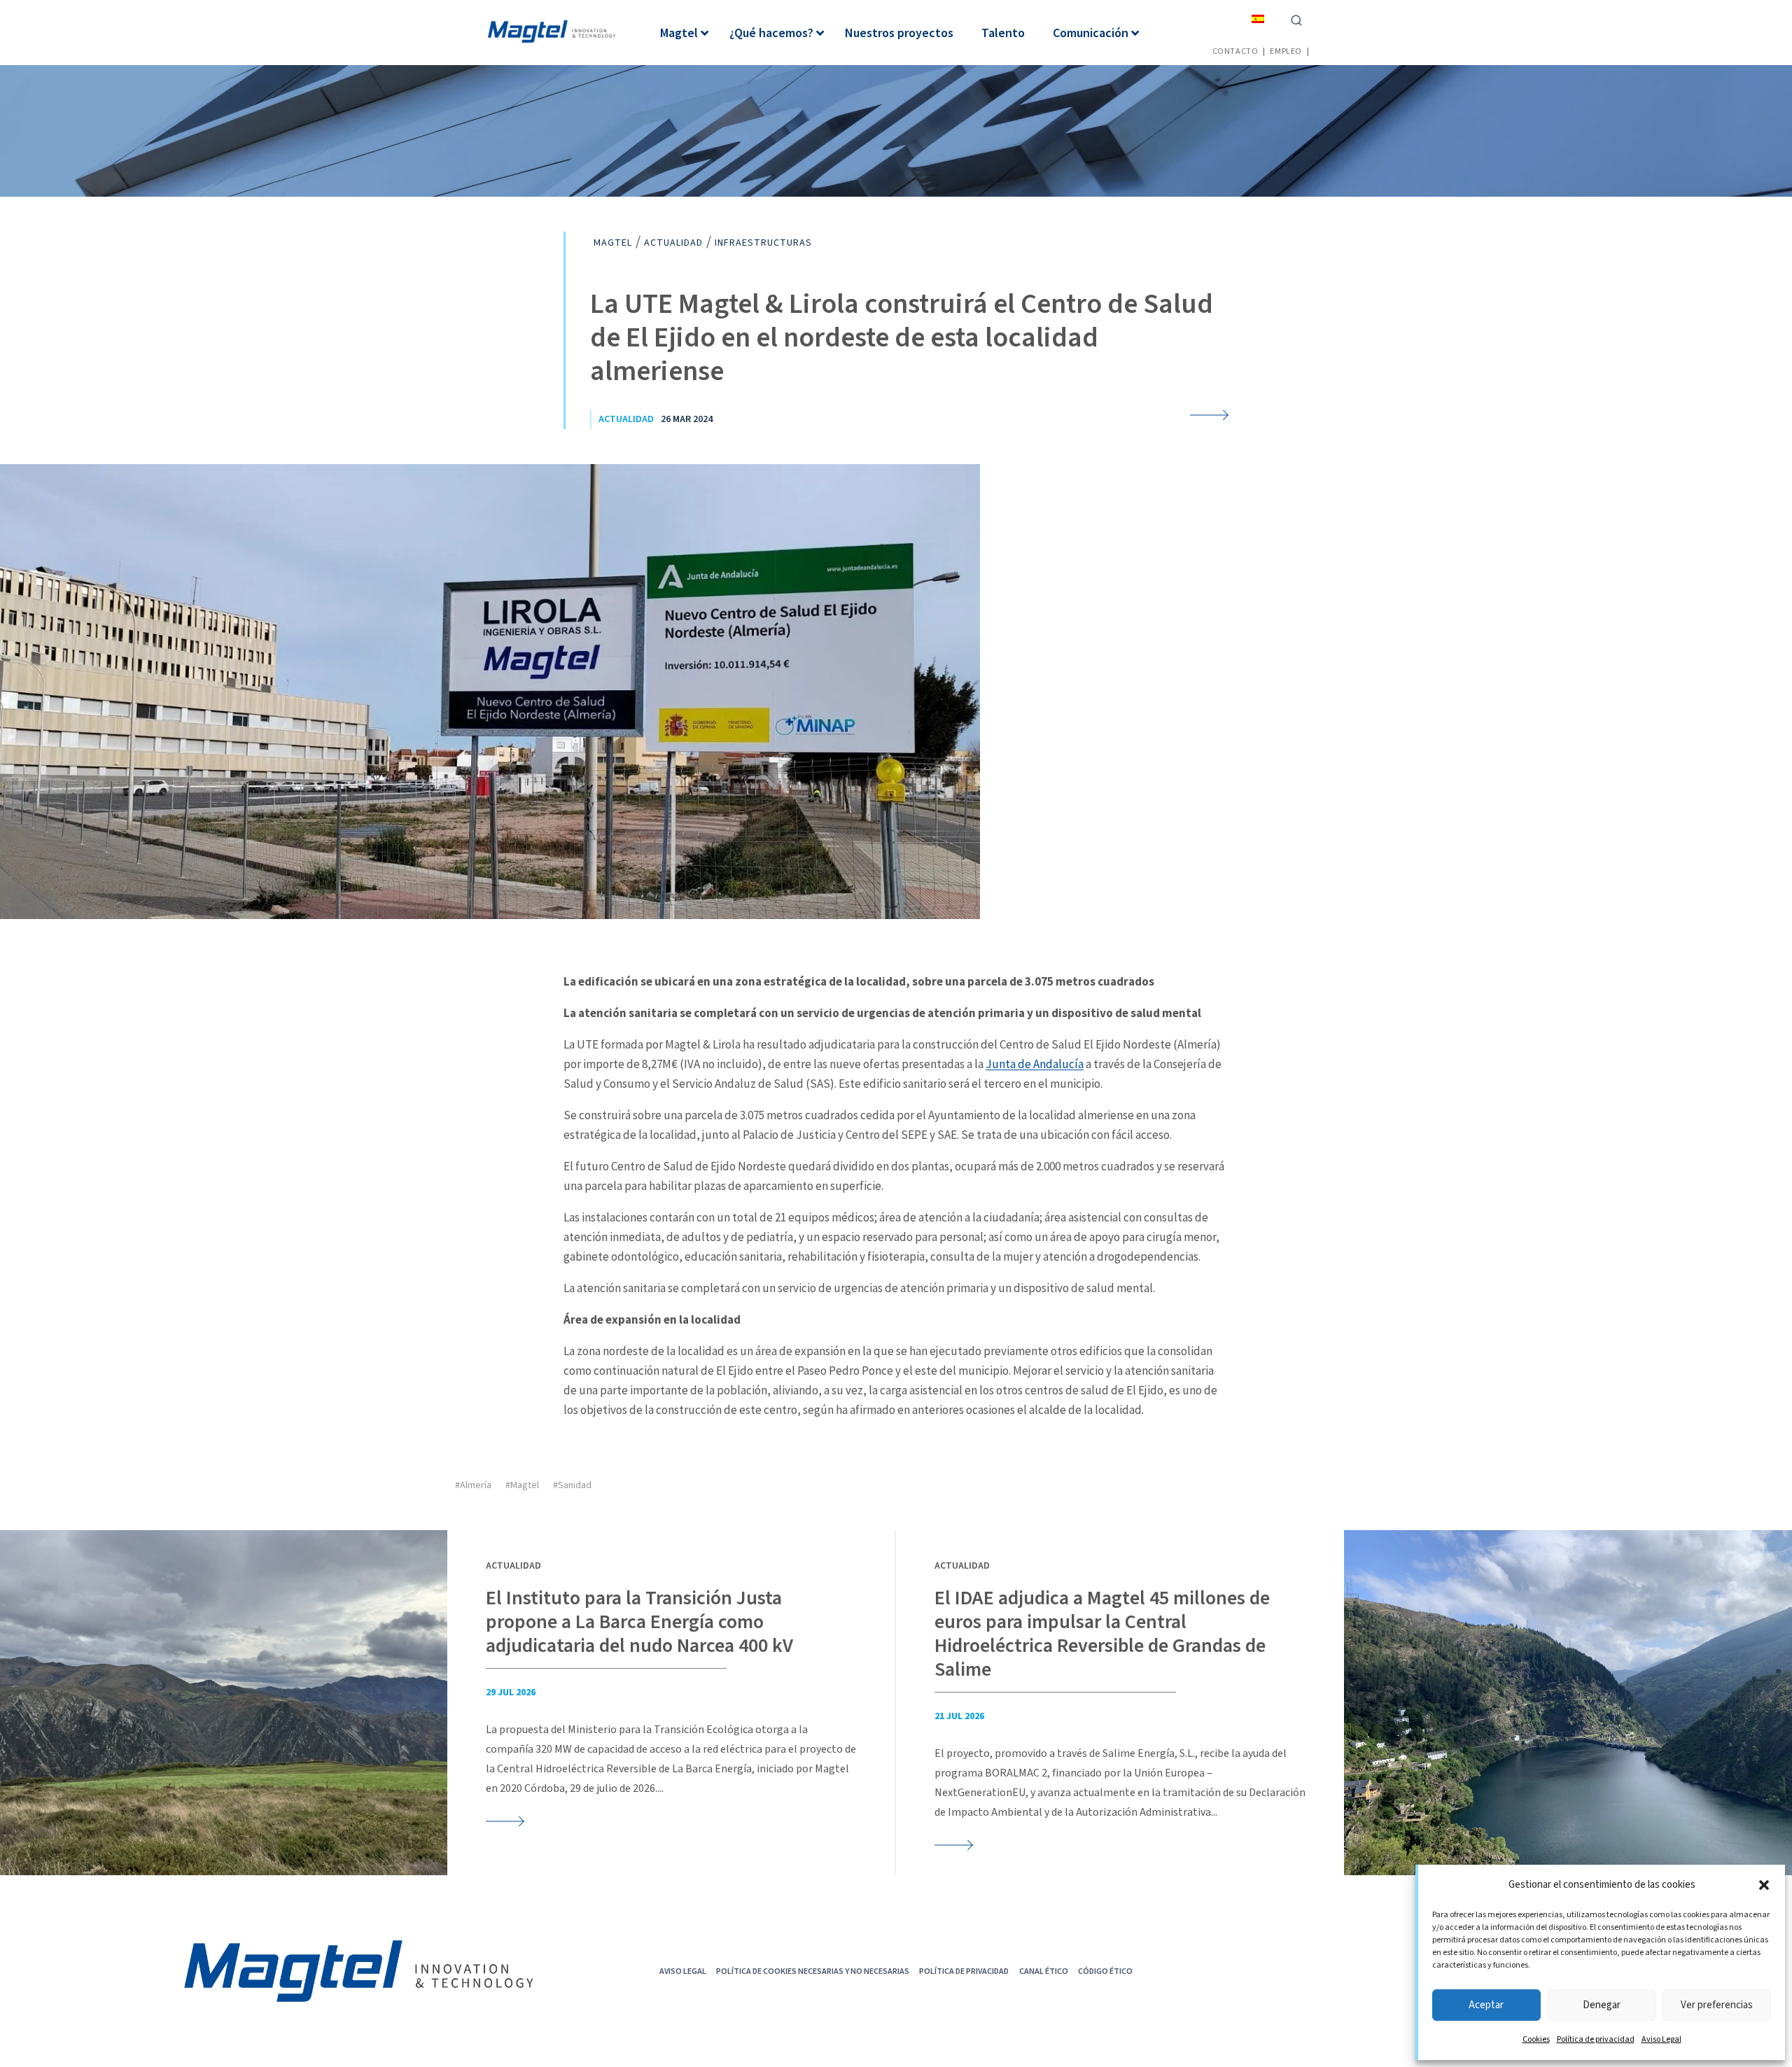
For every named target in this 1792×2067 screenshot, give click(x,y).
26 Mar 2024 (687, 419)
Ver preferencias (1717, 2005)
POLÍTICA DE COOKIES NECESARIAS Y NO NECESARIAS (813, 1971)
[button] (1764, 1885)
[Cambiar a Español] (1258, 19)
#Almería (473, 1485)
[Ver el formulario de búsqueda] (1296, 19)
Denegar (1602, 2005)
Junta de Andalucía (1035, 1064)
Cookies (1536, 2039)
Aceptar (1486, 2005)
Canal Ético (1044, 1971)
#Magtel (522, 1485)
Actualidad (626, 419)
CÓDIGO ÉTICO (1105, 1971)
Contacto (1235, 51)
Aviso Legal (1661, 2039)
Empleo (1286, 51)
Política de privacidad (1596, 2039)
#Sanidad (572, 1485)
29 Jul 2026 (511, 1693)
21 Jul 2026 (959, 1716)
